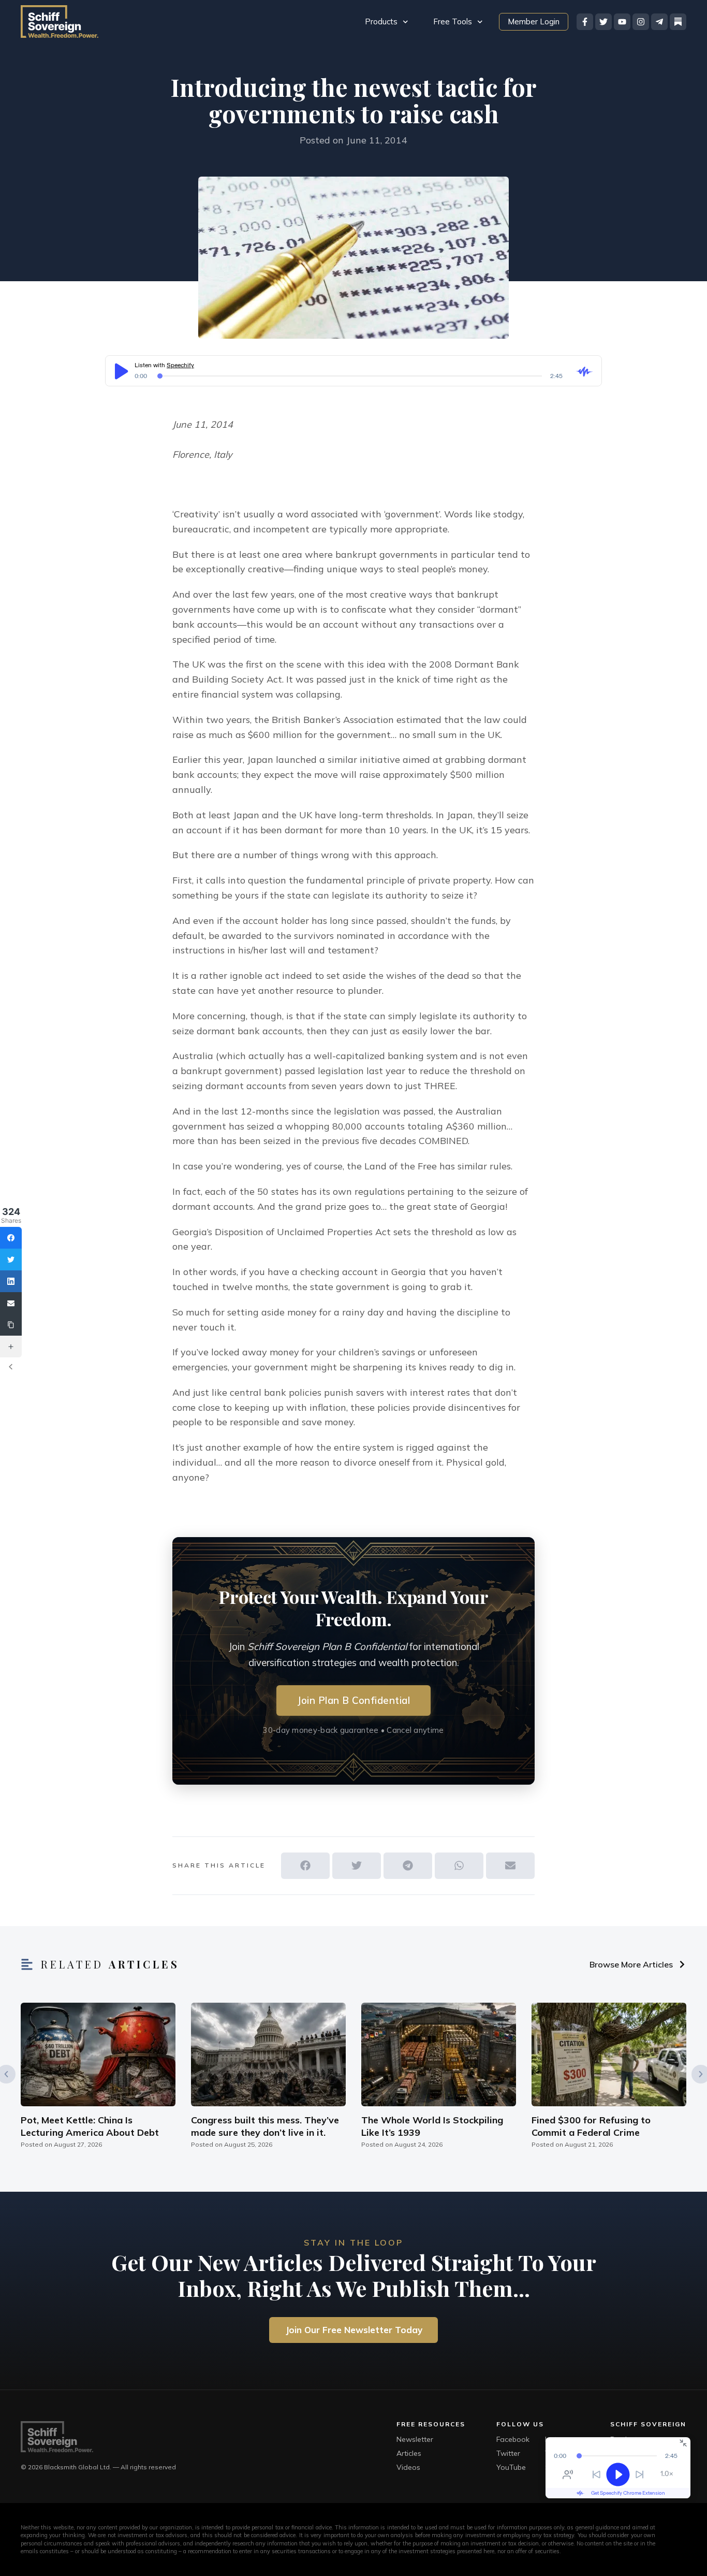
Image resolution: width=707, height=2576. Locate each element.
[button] (305, 1866)
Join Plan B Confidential (353, 1700)
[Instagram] (641, 22)
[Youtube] (622, 22)
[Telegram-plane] (659, 22)
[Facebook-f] (585, 22)
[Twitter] (603, 22)
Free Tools (453, 21)
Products (381, 21)
